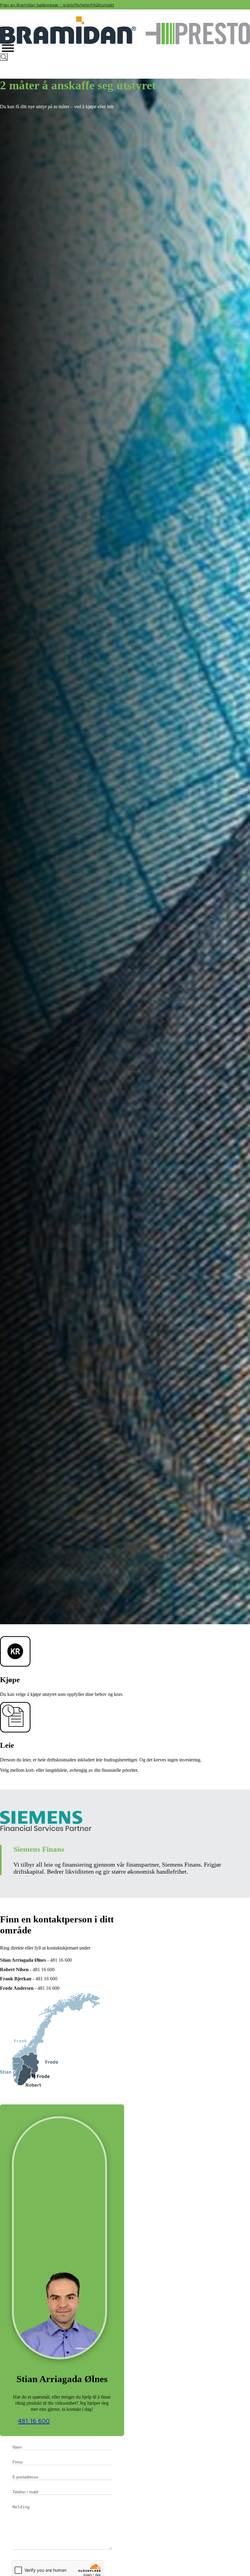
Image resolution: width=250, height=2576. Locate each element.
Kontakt (106, 5)
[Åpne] (8, 48)
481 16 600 (34, 2421)
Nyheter (83, 5)
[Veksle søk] (4, 57)
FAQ (95, 5)
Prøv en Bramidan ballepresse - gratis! (37, 5)
